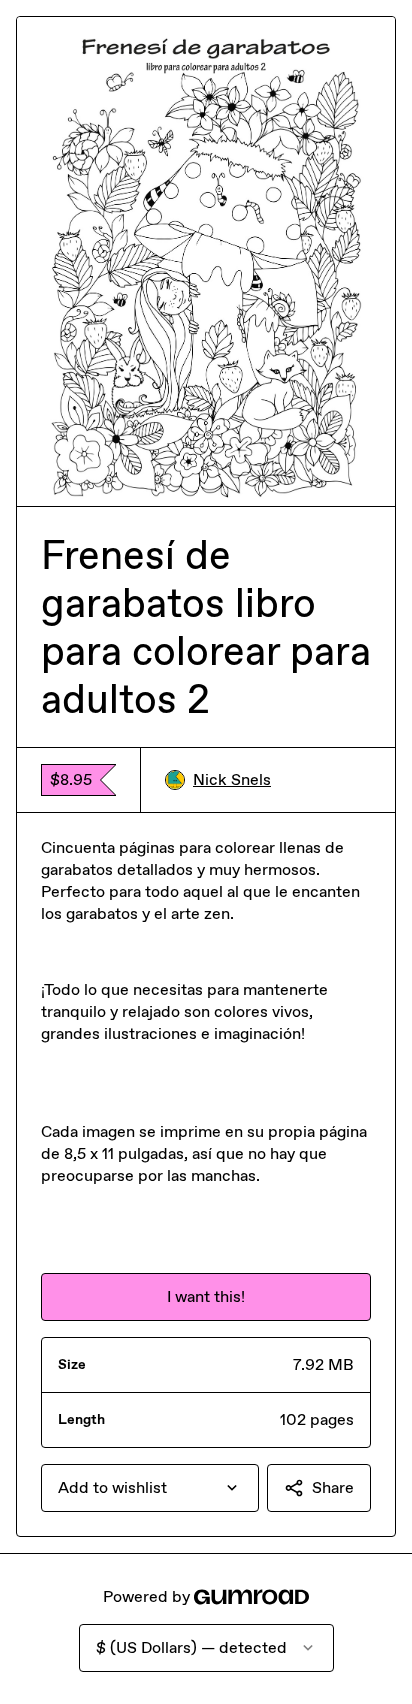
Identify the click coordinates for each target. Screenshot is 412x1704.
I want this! (206, 1296)
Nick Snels (232, 779)
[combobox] (150, 1488)
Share (333, 1487)
